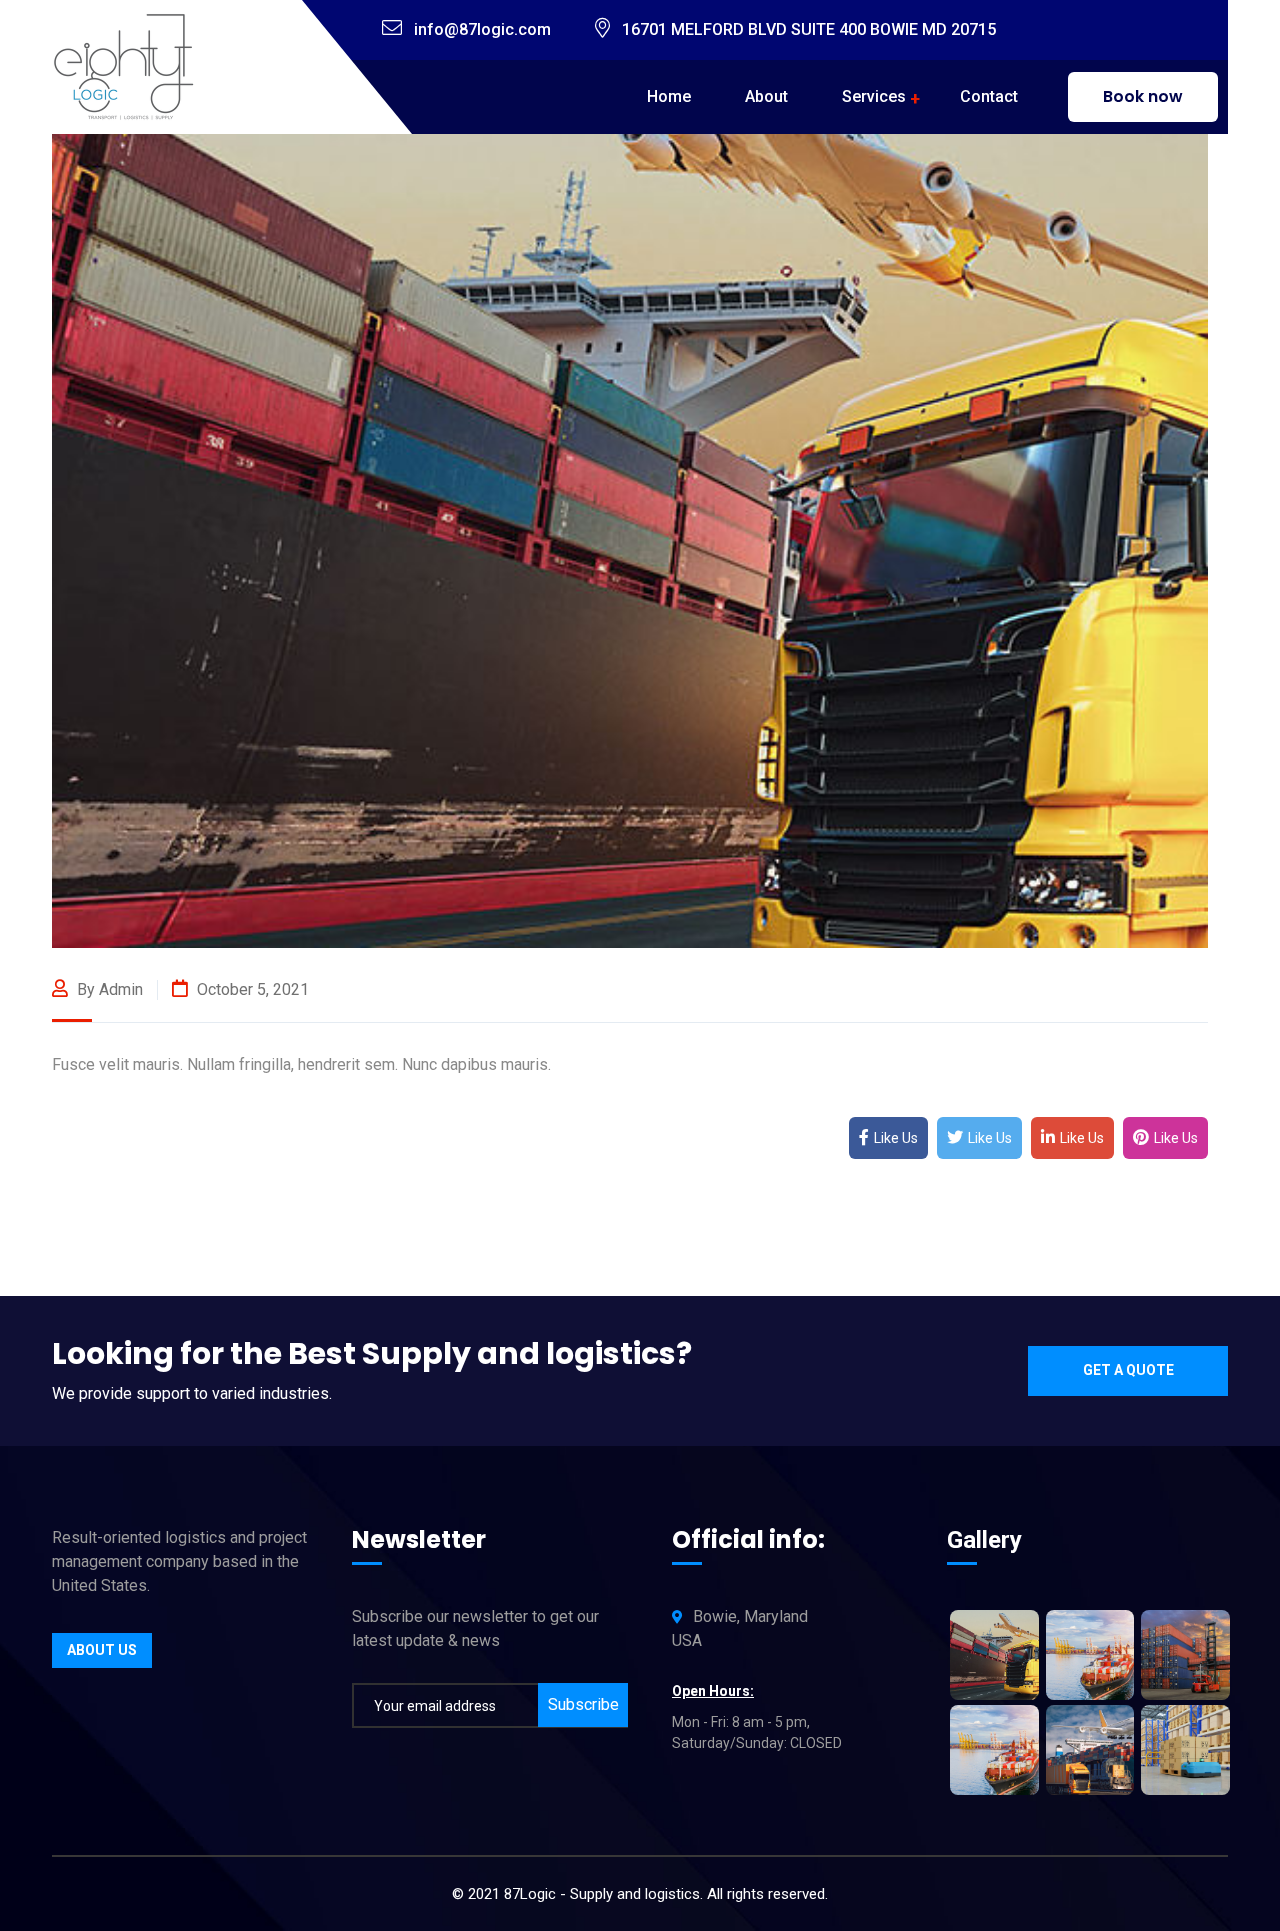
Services (874, 96)
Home (669, 96)
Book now (1143, 96)
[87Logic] (127, 65)
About (766, 96)
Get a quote (1128, 1370)
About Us (102, 1650)
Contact (989, 96)
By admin (108, 989)
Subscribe (583, 1704)
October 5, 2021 (251, 989)
